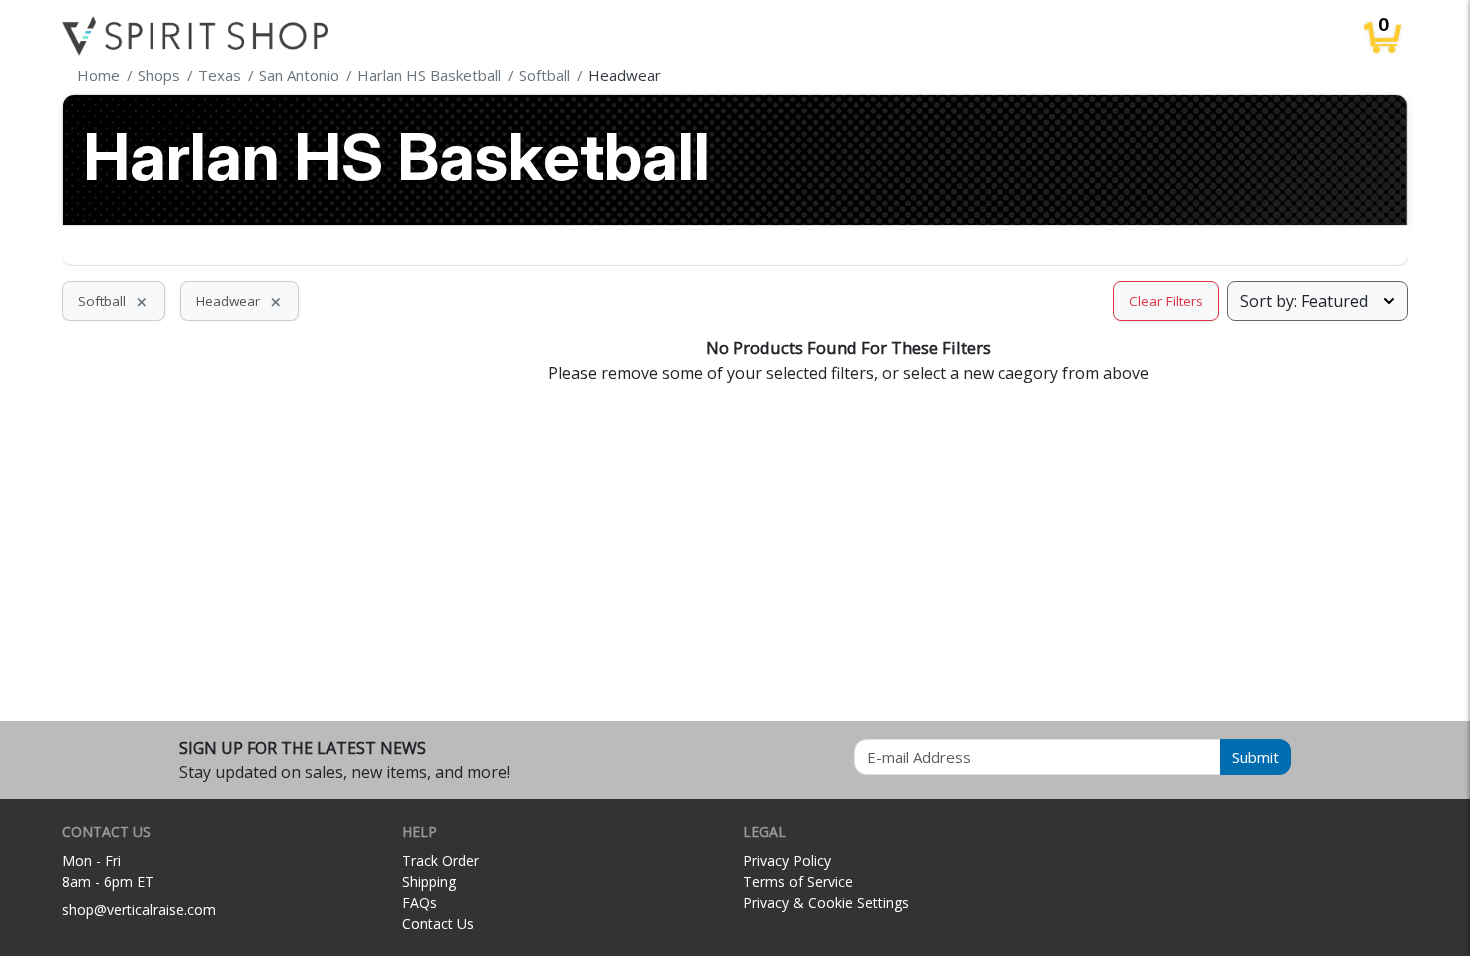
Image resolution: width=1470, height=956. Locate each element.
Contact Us (438, 923)
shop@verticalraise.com (139, 909)
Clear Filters (1166, 301)
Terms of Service (798, 881)
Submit (1255, 757)
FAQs (419, 902)
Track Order (440, 860)
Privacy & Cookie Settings (826, 902)
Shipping (429, 881)
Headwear (239, 301)
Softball (113, 301)
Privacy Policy (787, 860)
